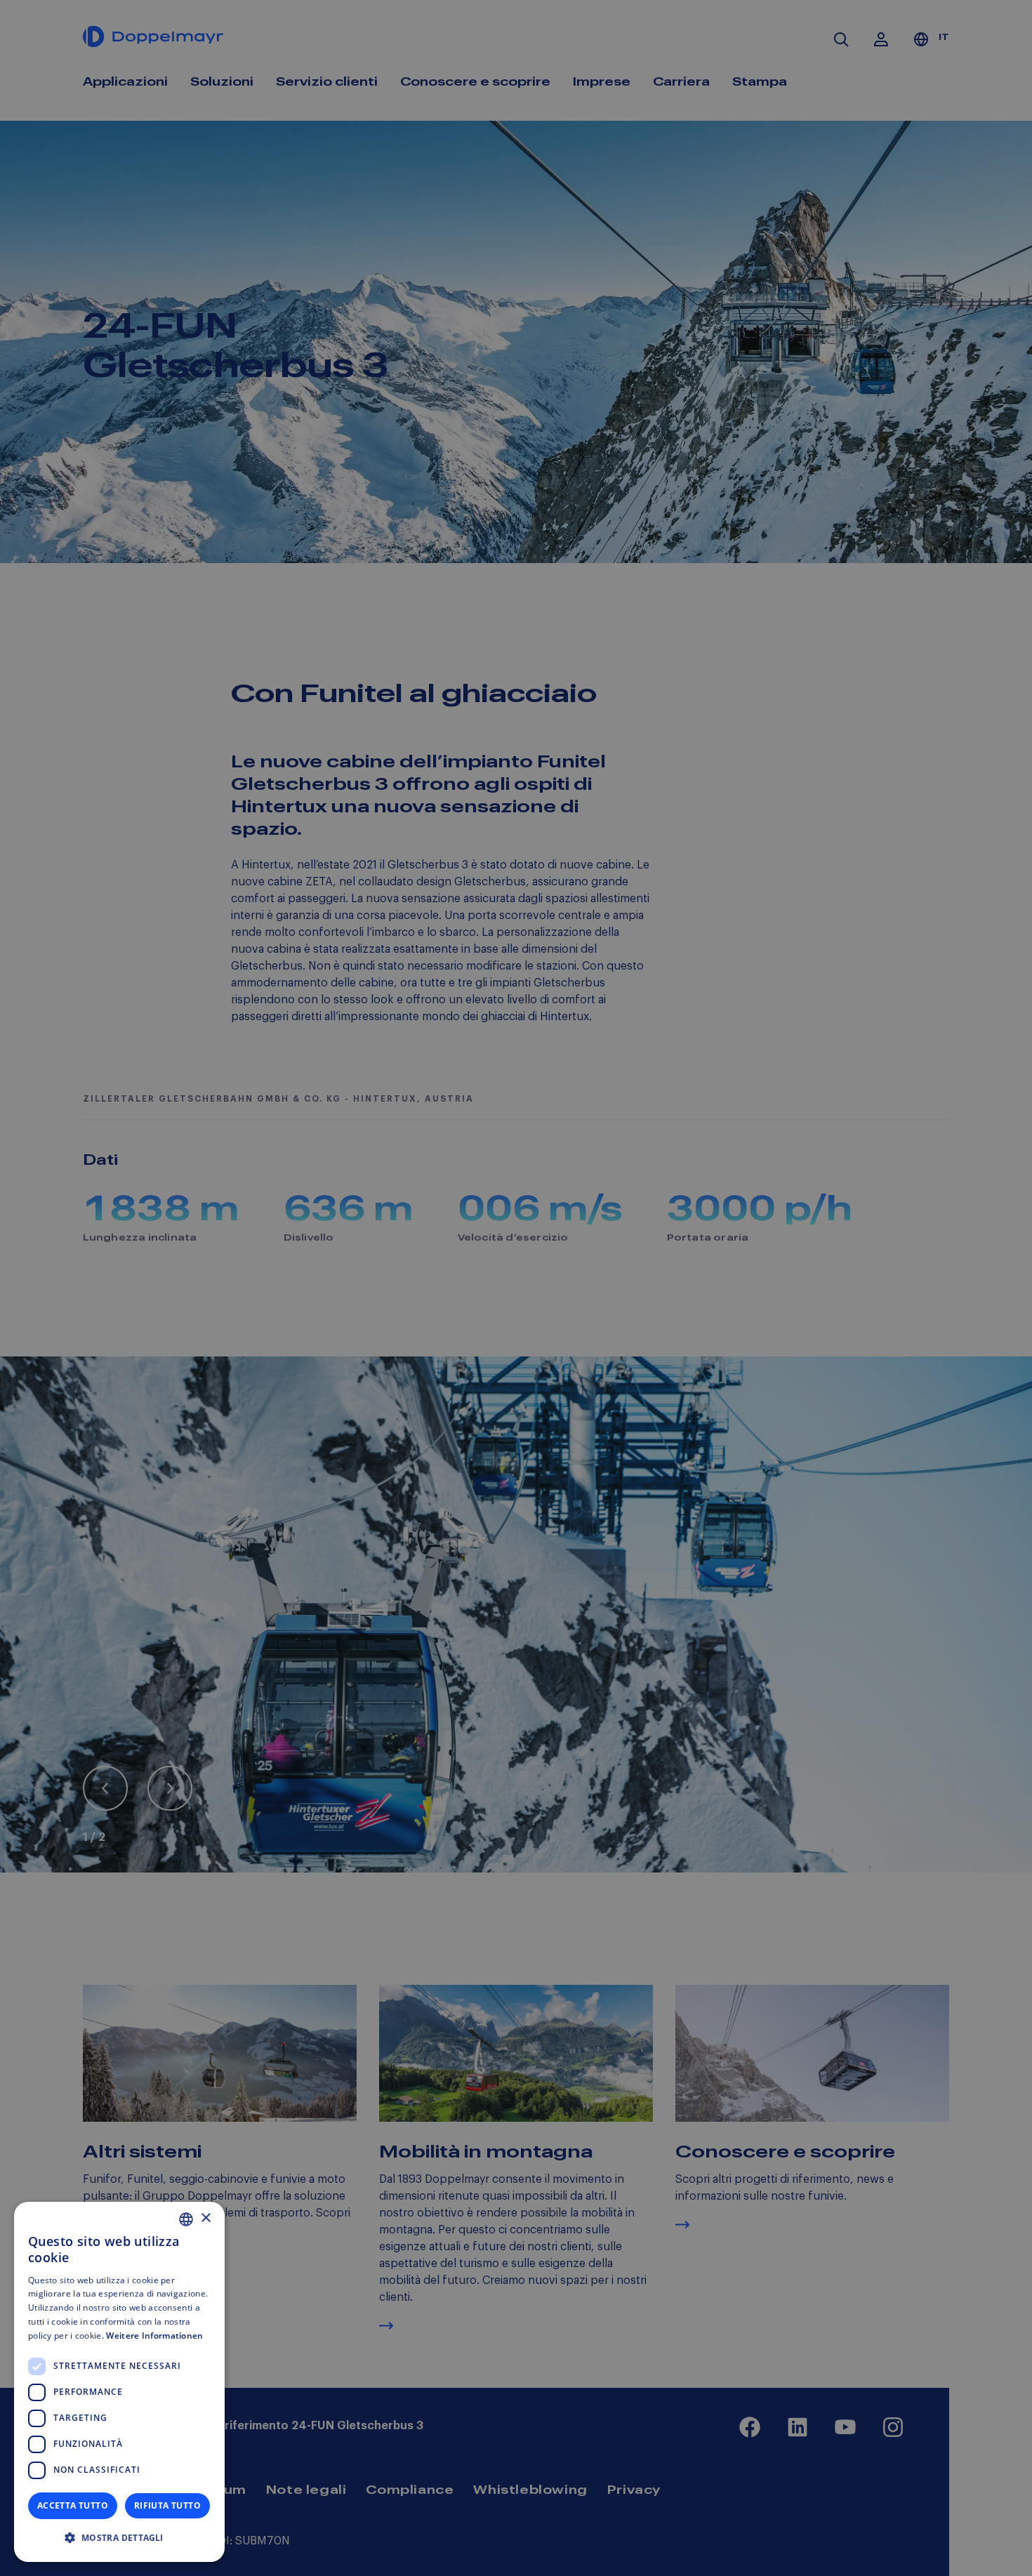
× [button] (205, 2218)
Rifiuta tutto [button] (167, 2505)
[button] (119, 2538)
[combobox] (186, 2219)
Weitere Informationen (154, 2336)
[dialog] (119, 2382)
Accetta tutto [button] (73, 2505)
